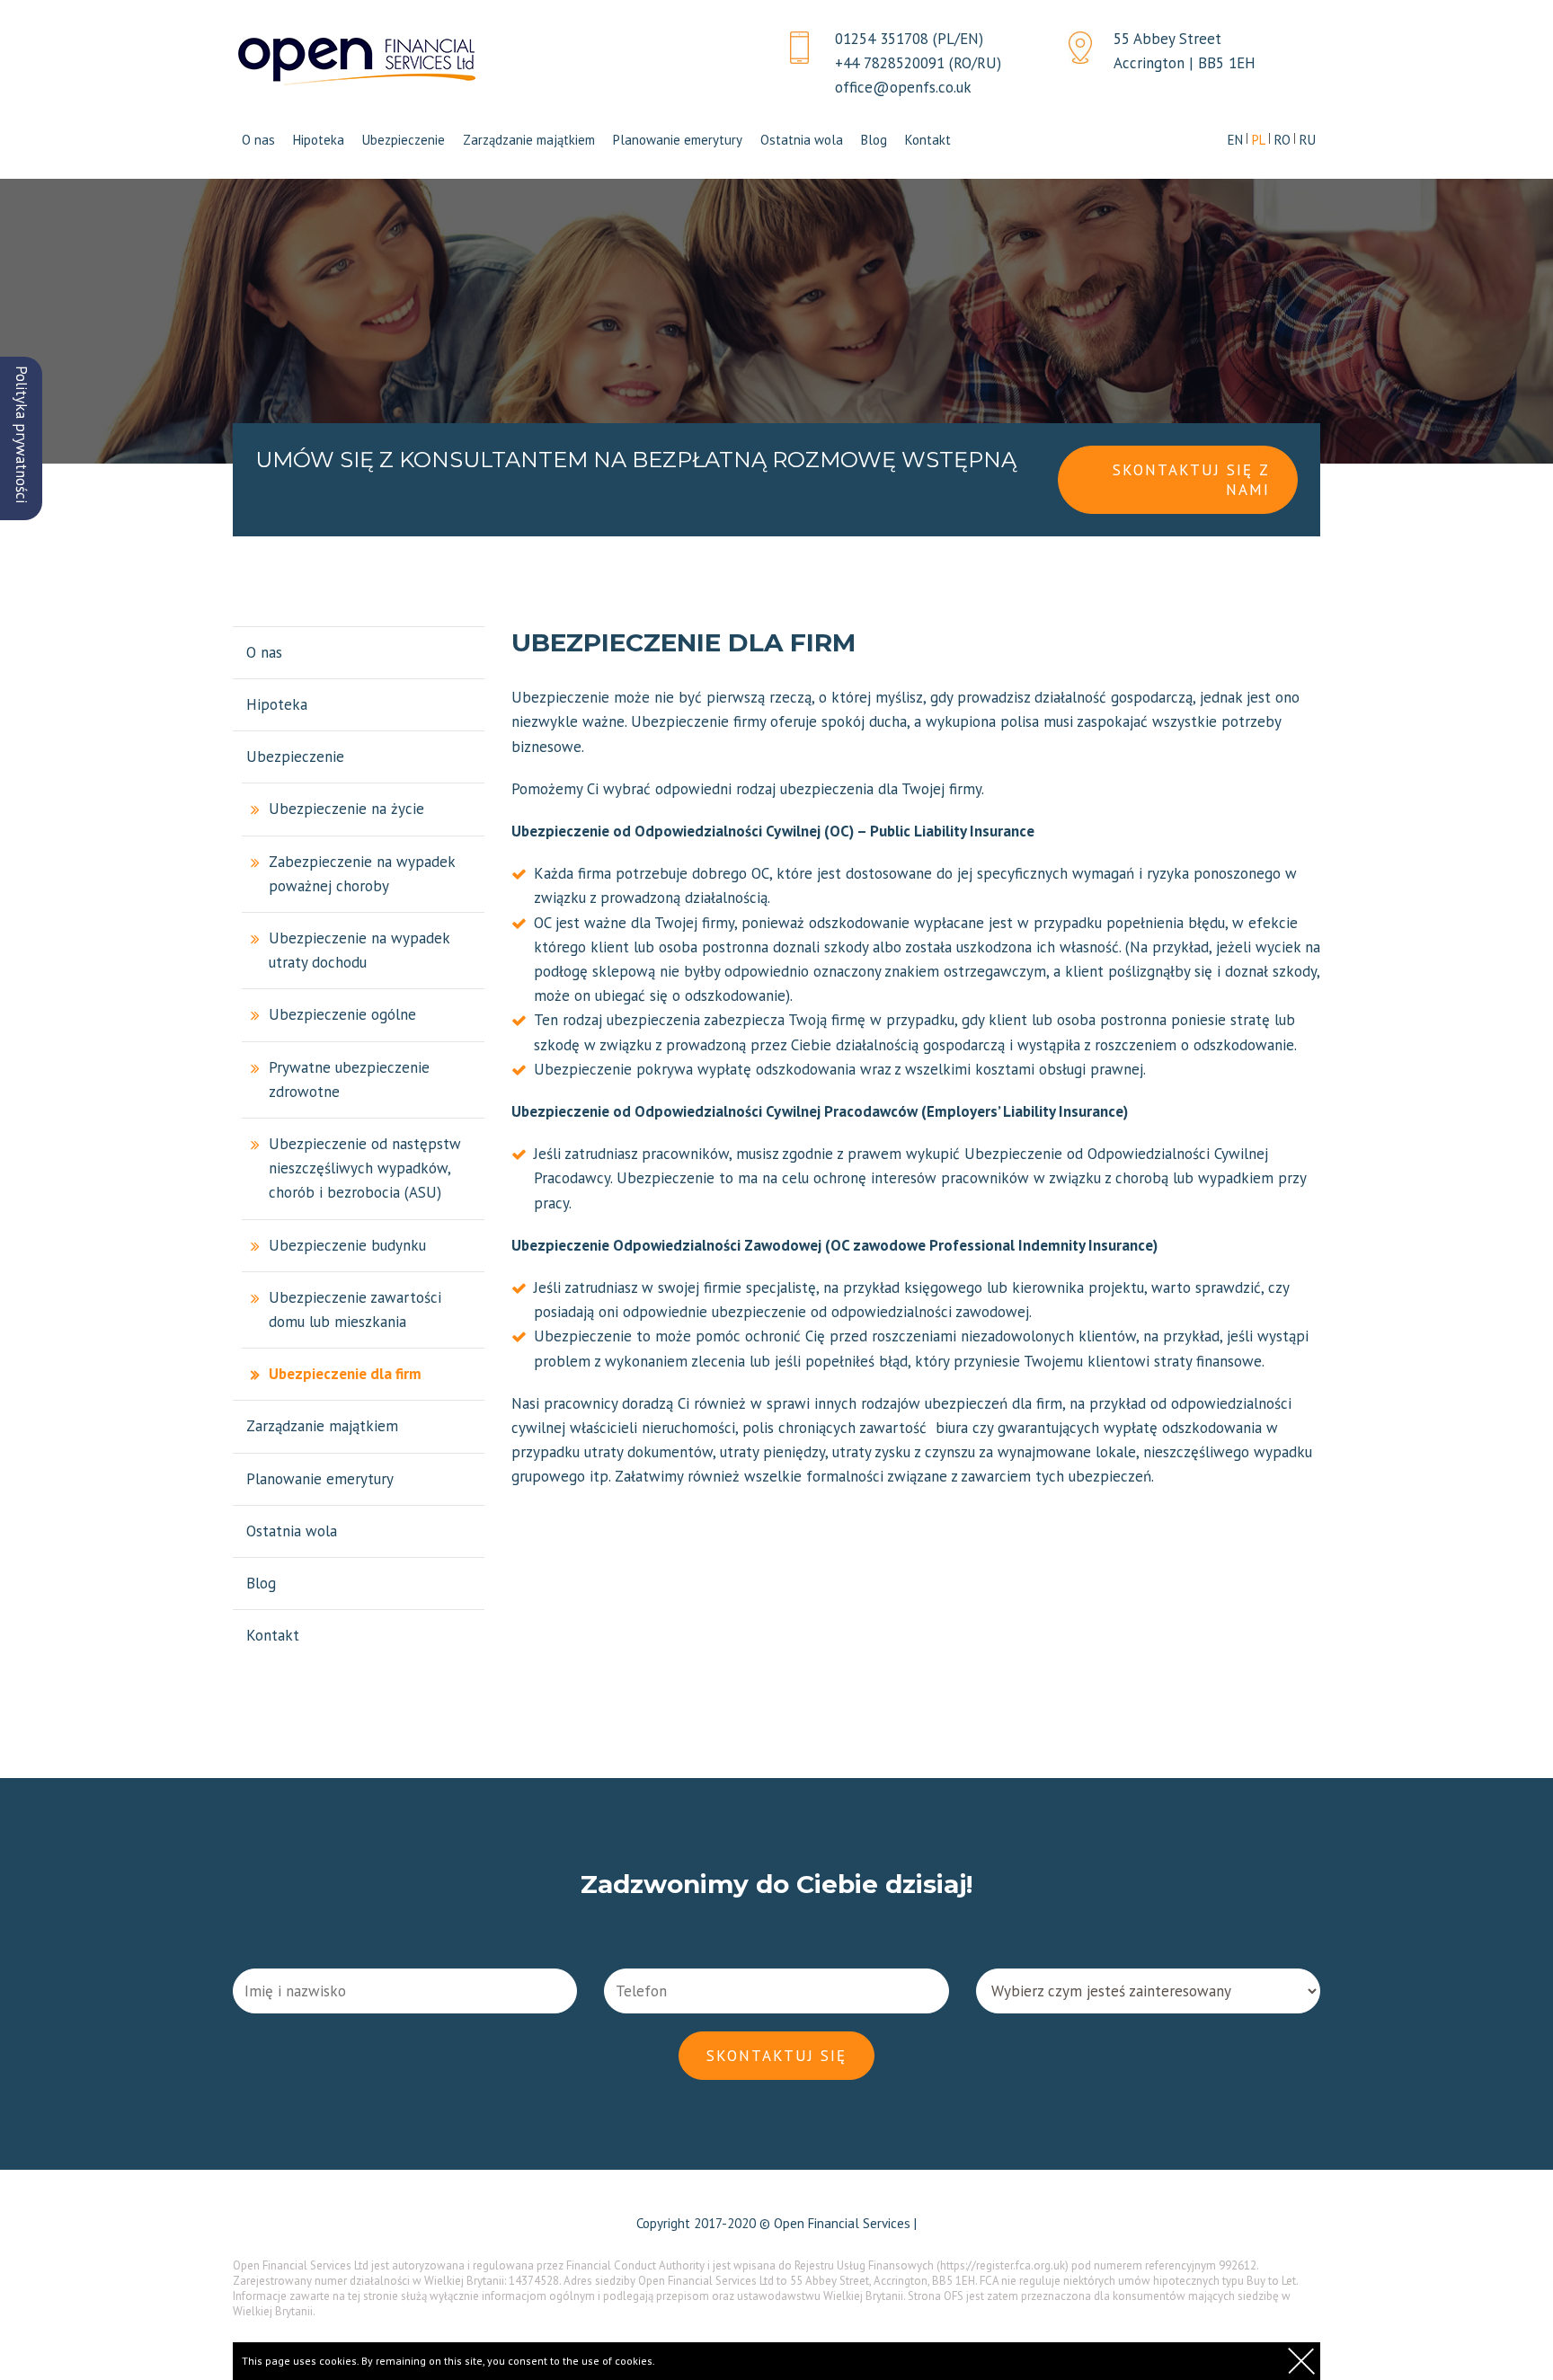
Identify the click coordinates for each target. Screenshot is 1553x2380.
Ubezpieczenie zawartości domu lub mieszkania (355, 1309)
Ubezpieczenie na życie (346, 809)
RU (1308, 140)
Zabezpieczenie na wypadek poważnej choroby (362, 874)
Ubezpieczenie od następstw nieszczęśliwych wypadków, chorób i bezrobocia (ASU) (365, 1168)
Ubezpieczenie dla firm (345, 1374)
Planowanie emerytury (678, 140)
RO (1282, 140)
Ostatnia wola (802, 140)
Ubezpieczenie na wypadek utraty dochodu (359, 950)
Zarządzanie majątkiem (529, 140)
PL (1259, 140)
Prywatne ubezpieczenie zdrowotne (349, 1079)
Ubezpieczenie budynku (347, 1245)
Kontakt (928, 140)
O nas (258, 140)
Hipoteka (319, 140)
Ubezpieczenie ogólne (342, 1014)
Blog (874, 140)
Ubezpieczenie (404, 140)
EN (1235, 140)
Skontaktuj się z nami (1191, 480)
